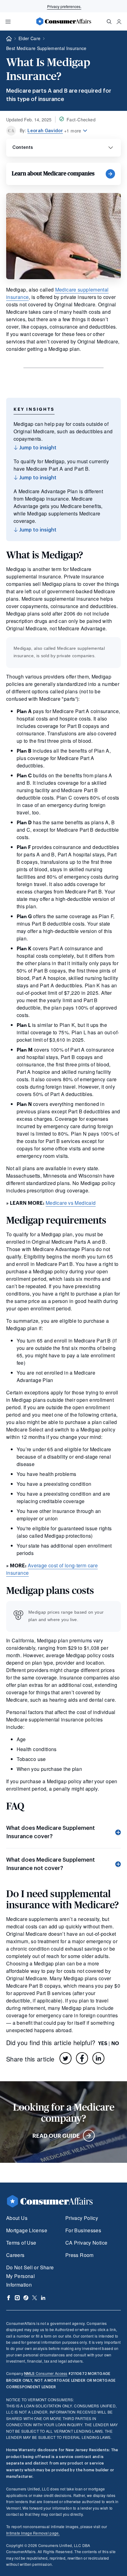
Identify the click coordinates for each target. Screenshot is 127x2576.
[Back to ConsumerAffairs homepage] (9, 39)
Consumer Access (46, 2373)
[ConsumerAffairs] (63, 21)
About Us (17, 2218)
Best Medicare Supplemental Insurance (46, 48)
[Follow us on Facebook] (9, 2298)
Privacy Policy (82, 2218)
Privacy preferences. (64, 6)
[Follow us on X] (35, 2298)
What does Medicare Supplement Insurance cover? (51, 1832)
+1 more (73, 131)
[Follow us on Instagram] (17, 2298)
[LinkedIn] (98, 2058)
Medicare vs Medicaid (71, 1203)
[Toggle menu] (8, 22)
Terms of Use (21, 2243)
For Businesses (83, 2230)
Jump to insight (37, 448)
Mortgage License (27, 2230)
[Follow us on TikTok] (26, 2298)
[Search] (109, 22)
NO (115, 2043)
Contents (23, 147)
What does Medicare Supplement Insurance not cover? (51, 1864)
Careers (15, 2255)
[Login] (119, 22)
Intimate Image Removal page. (33, 2533)
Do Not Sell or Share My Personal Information (30, 2276)
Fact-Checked (81, 120)
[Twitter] (66, 2058)
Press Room (80, 2255)
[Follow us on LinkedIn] (43, 2298)
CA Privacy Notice (86, 2243)
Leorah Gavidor (45, 131)
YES (103, 2043)
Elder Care (29, 38)
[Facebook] (82, 2058)
